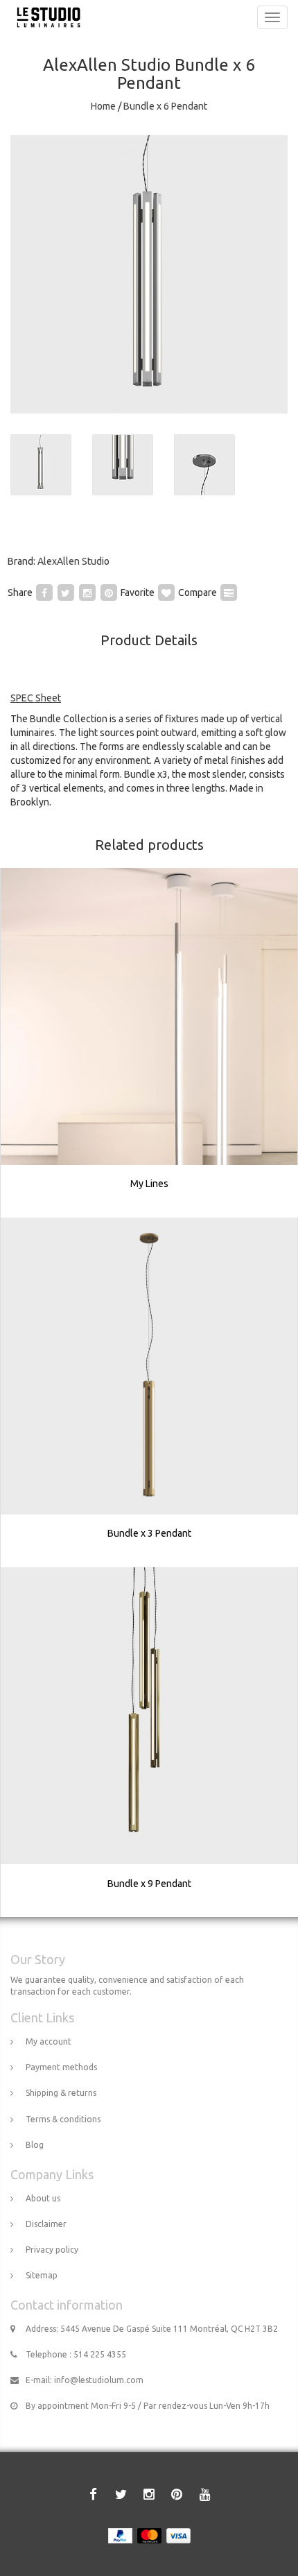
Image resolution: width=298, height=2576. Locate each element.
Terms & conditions (63, 2119)
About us (43, 2198)
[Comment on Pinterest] (109, 592)
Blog (35, 2145)
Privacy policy (52, 2250)
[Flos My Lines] (150, 1043)
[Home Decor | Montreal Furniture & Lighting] (45, 17)
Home (103, 106)
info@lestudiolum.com (99, 2380)
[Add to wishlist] (166, 592)
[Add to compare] (229, 592)
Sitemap (42, 2275)
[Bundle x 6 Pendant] (149, 274)
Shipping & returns (61, 2093)
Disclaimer (46, 2224)
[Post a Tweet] (66, 592)
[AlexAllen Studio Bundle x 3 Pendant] (150, 1392)
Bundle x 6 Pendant (165, 106)
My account (49, 2041)
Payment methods (61, 2067)
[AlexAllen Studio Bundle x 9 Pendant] (150, 1742)
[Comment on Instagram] (87, 592)
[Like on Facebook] (44, 592)
